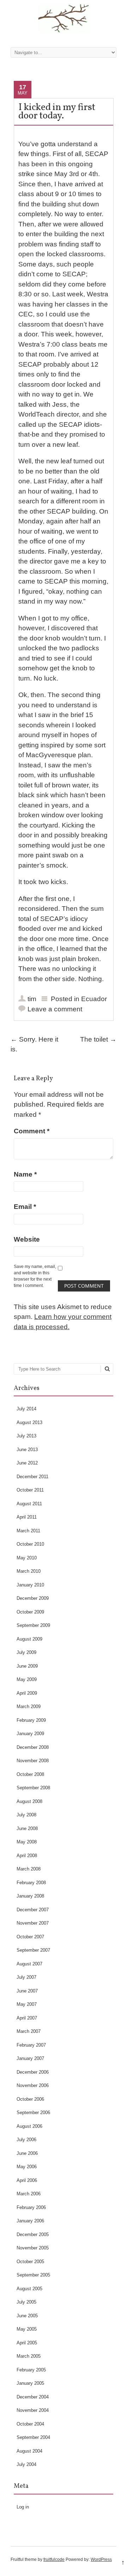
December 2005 (33, 2234)
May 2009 (27, 1679)
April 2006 (27, 2180)
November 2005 (33, 2248)
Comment (32, 1131)
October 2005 (30, 2262)
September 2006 (33, 2113)
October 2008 (30, 1774)
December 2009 (33, 1598)
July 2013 (26, 1436)
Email (25, 1207)
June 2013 (27, 1450)
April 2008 (27, 1856)
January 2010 (30, 1585)
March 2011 (28, 1531)
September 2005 (33, 2275)
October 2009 (30, 1612)
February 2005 (31, 2370)
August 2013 (29, 1422)
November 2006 (33, 2085)
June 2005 (27, 2316)
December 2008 (33, 1747)
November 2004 (33, 2410)
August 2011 (29, 1504)
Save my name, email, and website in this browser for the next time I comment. (35, 1276)
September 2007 (33, 1950)
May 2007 (27, 2004)
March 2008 (29, 1869)
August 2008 (29, 1801)
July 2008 (26, 1815)
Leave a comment (55, 1009)
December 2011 (32, 1477)
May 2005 (27, 2329)
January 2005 (30, 2383)
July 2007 (26, 1977)
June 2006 (27, 2153)
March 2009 (29, 1706)
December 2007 (33, 1910)
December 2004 (33, 2397)
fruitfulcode (54, 2559)
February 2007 (31, 2045)
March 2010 (29, 1571)
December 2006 (33, 2072)
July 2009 (26, 1652)
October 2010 (30, 1544)
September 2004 (33, 2437)
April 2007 (27, 2018)
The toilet (98, 1039)
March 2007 (29, 2031)
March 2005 (29, 2356)
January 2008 (30, 1896)
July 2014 (26, 1409)
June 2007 (27, 1991)
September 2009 (33, 1625)
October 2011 (30, 1490)
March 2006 (29, 2194)
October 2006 (30, 2099)
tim (32, 999)
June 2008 (27, 1828)
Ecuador (94, 999)
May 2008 (27, 1842)
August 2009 (29, 1639)
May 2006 (27, 2167)
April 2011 (27, 1517)
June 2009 (27, 1666)
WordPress (101, 2559)
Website (27, 1239)
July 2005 (26, 2302)
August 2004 (29, 2451)
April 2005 (27, 2343)
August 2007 (29, 1964)
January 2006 (30, 2221)
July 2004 (26, 2464)
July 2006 (26, 2140)
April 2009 (27, 1693)
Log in (23, 2507)
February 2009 (31, 1720)
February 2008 (31, 1883)
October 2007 (30, 1937)
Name (25, 1174)
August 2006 (29, 2126)
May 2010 (27, 1558)
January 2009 (30, 1734)
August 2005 (29, 2289)
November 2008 (33, 1761)
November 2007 (33, 1923)
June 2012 (27, 1463)
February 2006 (31, 2207)
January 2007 (30, 2058)
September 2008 (33, 1788)
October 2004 (30, 2424)
